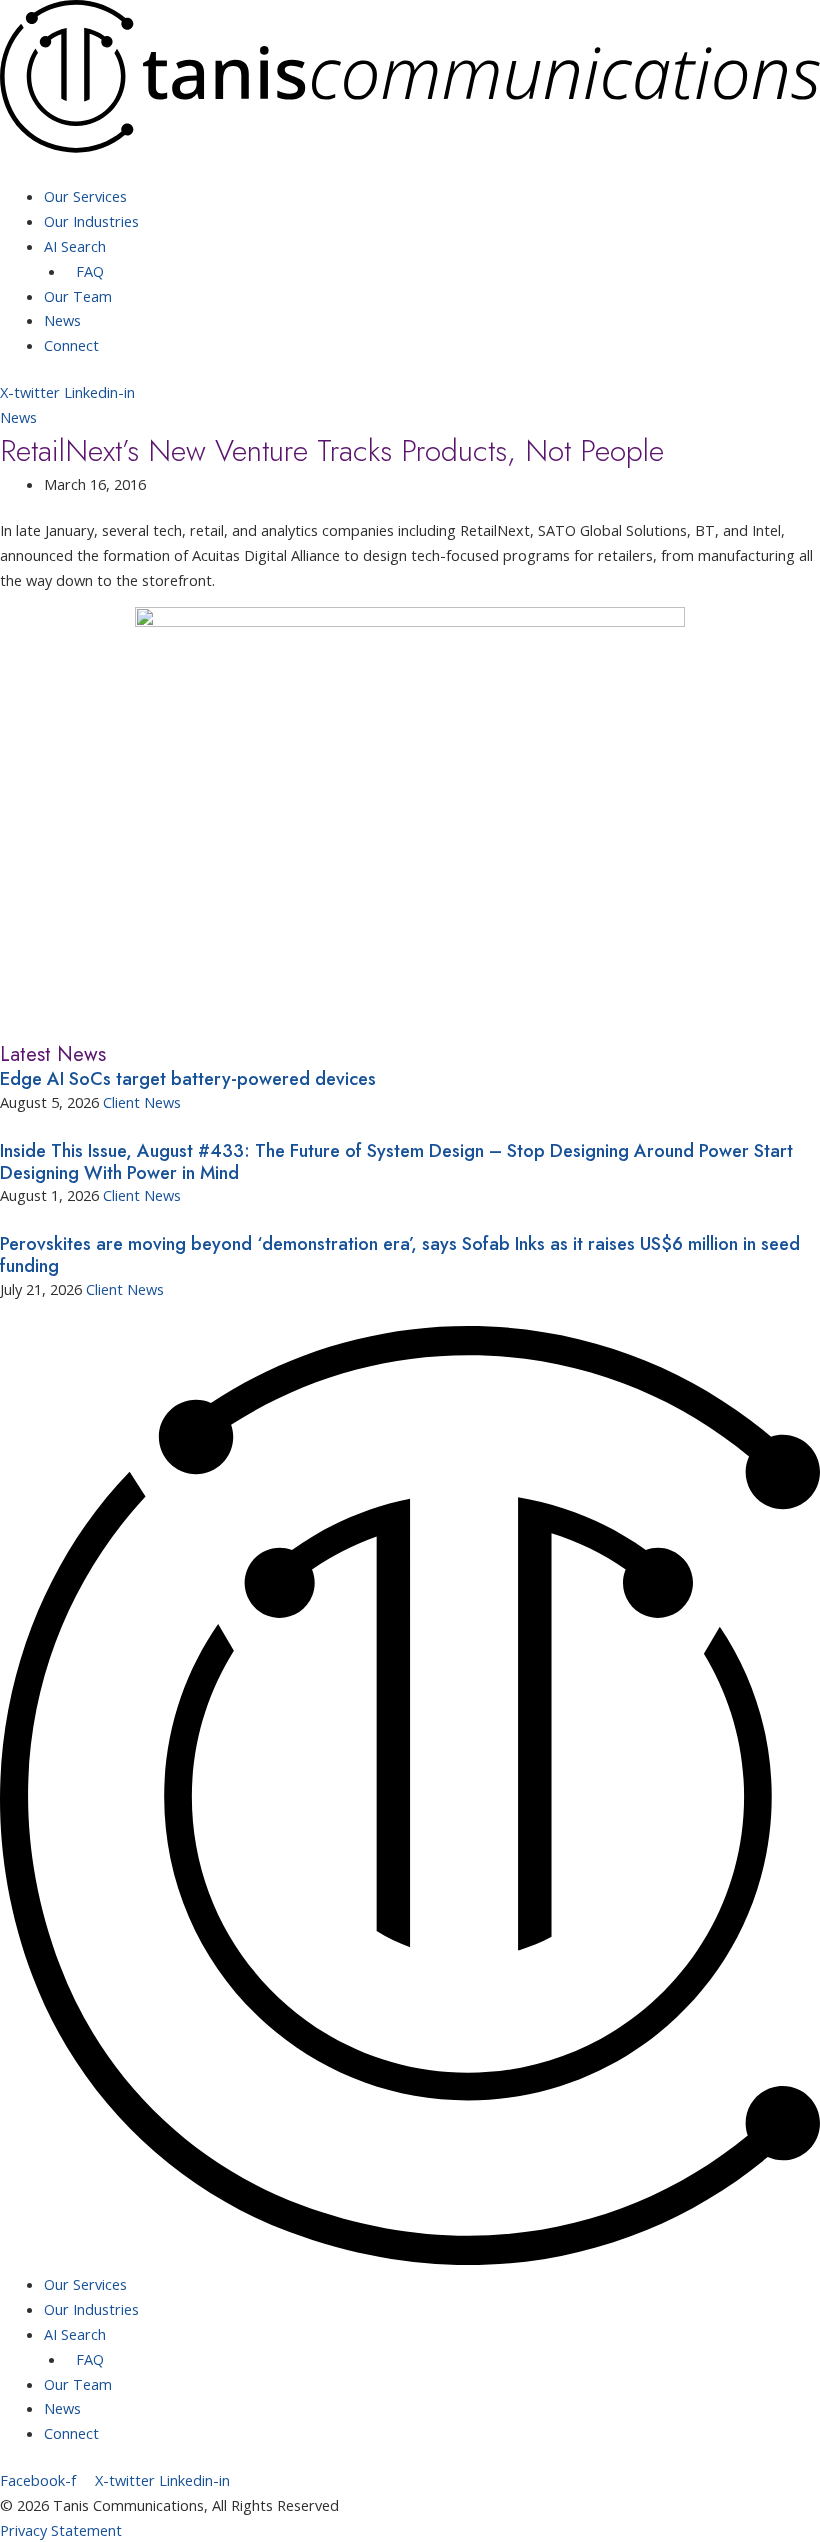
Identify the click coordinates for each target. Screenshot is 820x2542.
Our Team (78, 296)
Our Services (85, 196)
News (62, 320)
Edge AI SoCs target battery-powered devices (188, 1078)
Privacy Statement (61, 2530)
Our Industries (91, 221)
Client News (142, 1102)
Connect (71, 345)
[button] (410, 172)
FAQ (90, 271)
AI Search (75, 246)
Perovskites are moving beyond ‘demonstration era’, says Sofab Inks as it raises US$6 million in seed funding (400, 1254)
